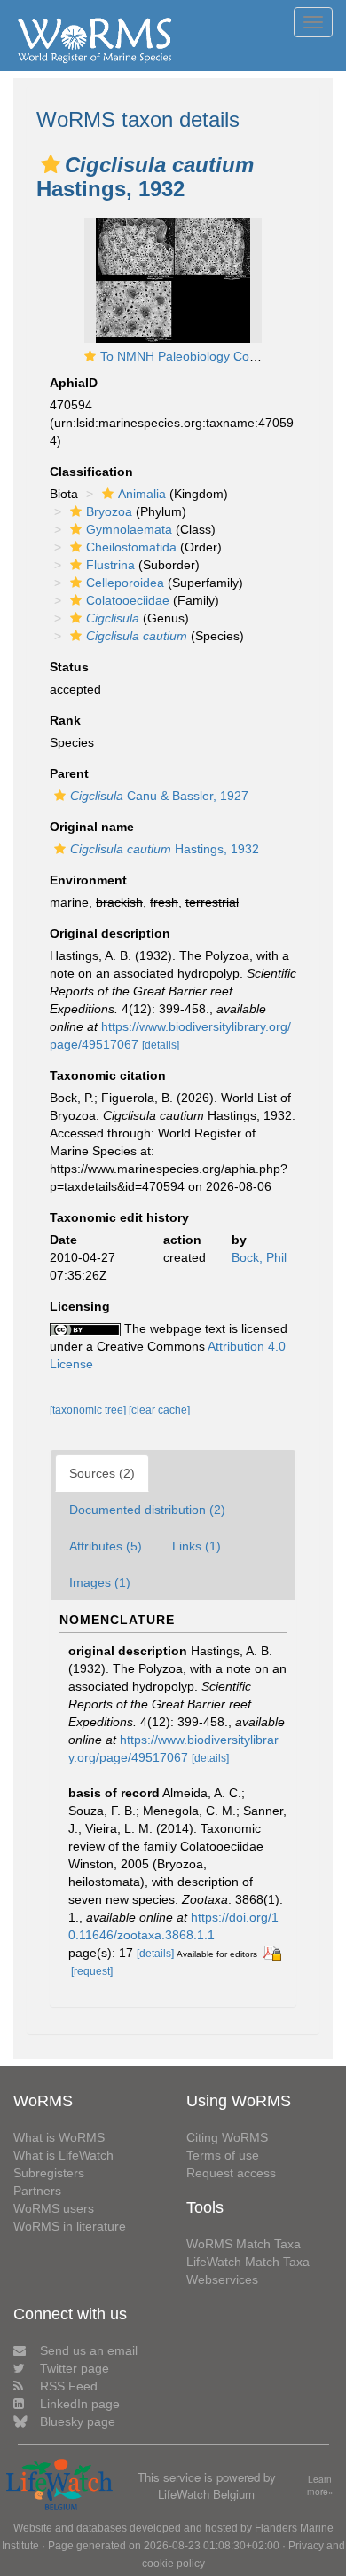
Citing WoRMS (227, 2137)
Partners (37, 2191)
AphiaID (74, 383)
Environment (88, 880)
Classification (91, 472)
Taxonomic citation (108, 1075)
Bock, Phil (259, 1257)
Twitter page (75, 2368)
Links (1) (197, 1546)
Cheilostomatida (131, 547)
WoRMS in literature (70, 2226)
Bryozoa (109, 511)
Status (69, 667)
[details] (161, 1045)
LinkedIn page (80, 2404)
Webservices (222, 2279)
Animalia (142, 494)
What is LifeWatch (63, 2155)
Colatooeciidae (128, 600)
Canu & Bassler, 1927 (159, 796)
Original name (92, 827)
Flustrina (110, 565)
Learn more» (320, 2486)
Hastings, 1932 (165, 849)
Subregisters (49, 2173)
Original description (110, 933)
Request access (231, 2173)
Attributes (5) (106, 1546)
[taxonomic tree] (89, 1410)
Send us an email (89, 2350)
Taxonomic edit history (119, 1217)
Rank (65, 720)
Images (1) (100, 1582)
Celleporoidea (125, 583)
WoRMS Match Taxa (244, 2244)
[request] (92, 1971)
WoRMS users (54, 2208)
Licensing (80, 1306)
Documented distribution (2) (147, 1510)
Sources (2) (102, 1473)
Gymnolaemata (129, 529)
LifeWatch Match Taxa (248, 2262)
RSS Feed (69, 2386)
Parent (69, 773)
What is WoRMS (59, 2137)
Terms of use (223, 2155)
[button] (51, 164)
